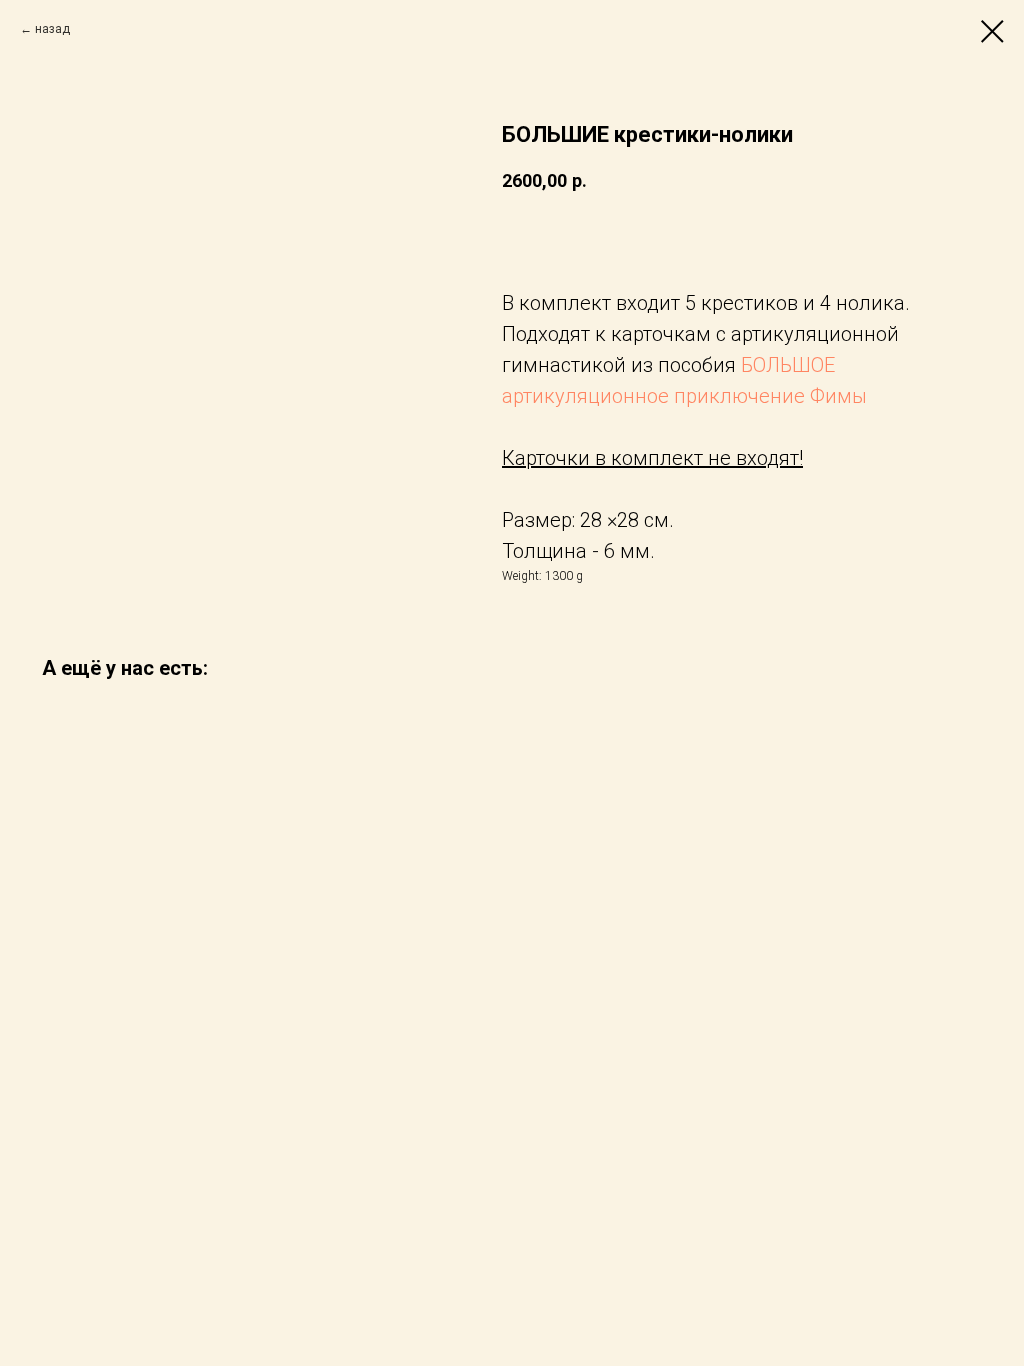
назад (52, 29)
